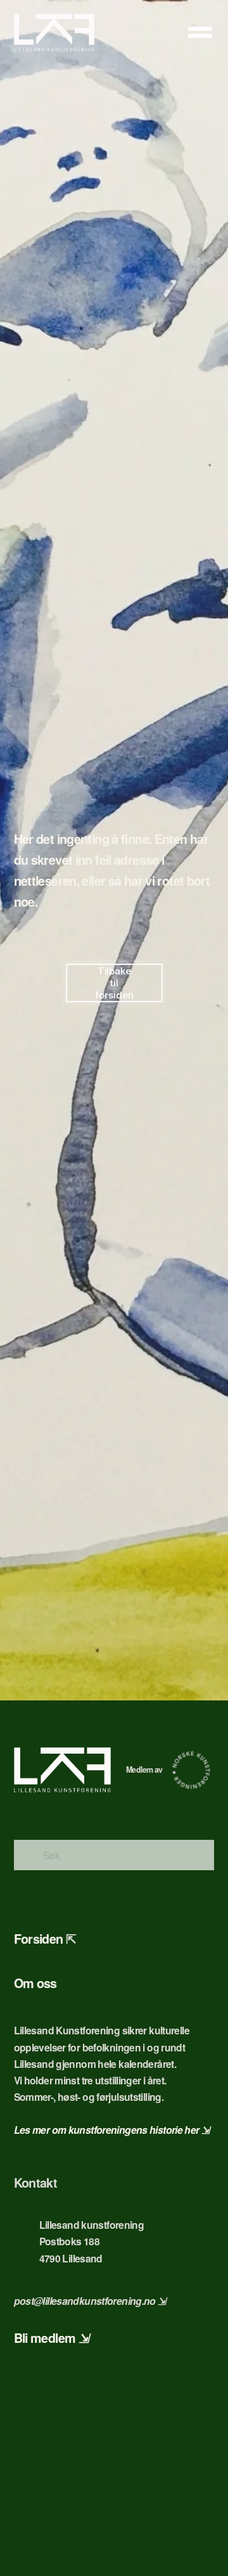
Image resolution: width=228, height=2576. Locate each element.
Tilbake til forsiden (114, 983)
